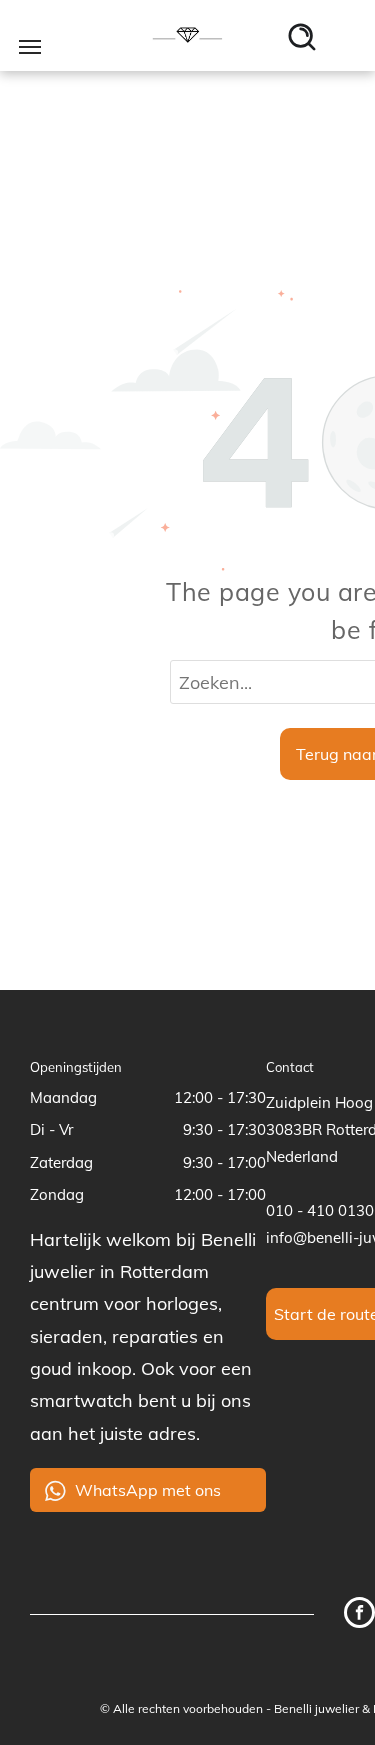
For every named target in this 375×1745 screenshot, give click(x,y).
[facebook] (359, 1615)
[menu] (30, 47)
